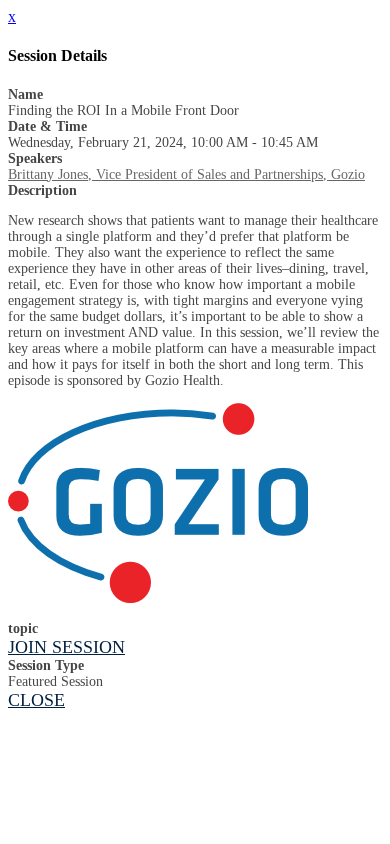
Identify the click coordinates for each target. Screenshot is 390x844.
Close (36, 700)
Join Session (66, 647)
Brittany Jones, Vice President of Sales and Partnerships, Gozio (186, 174)
